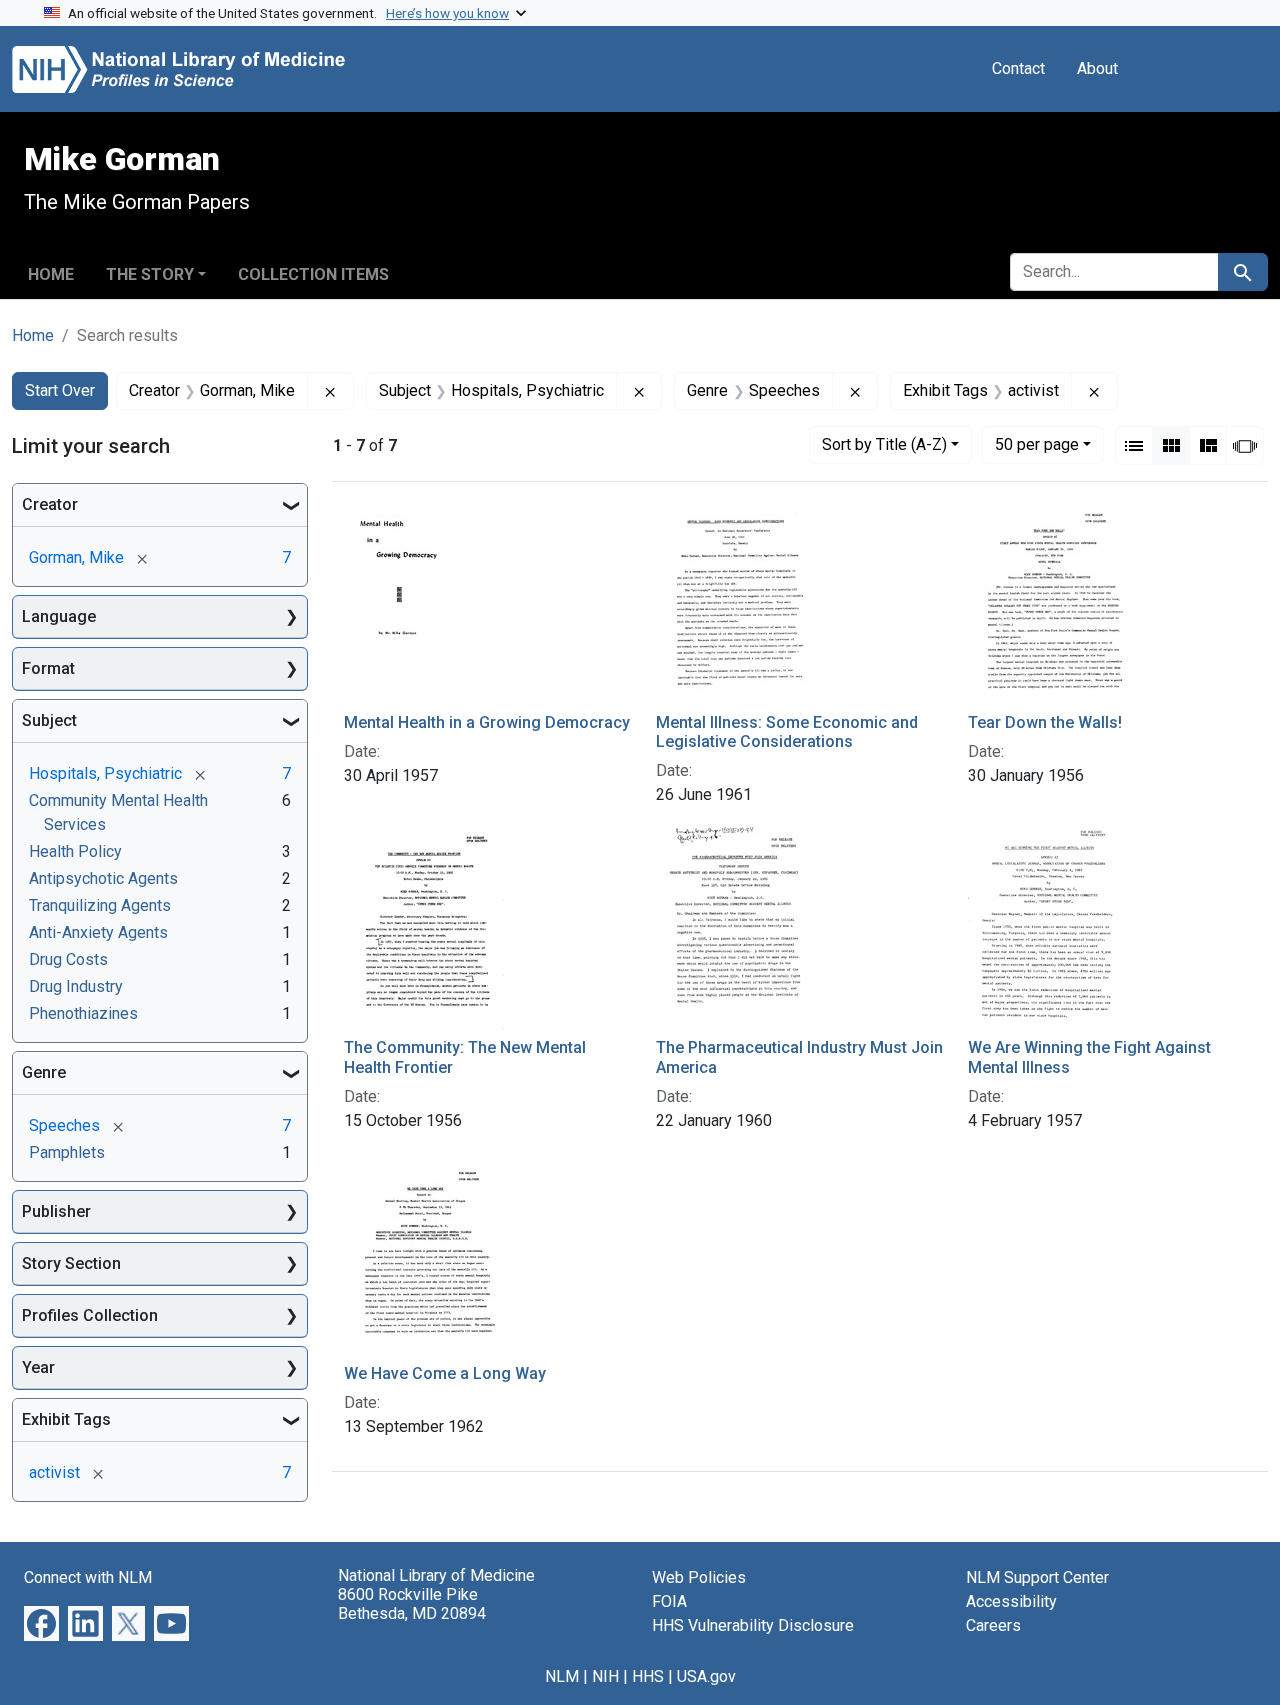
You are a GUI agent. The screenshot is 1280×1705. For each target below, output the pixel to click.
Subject (49, 720)
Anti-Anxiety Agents (98, 932)
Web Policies (699, 1577)
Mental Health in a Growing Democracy (487, 722)
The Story (150, 274)
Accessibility (1011, 1601)
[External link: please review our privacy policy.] (41, 1622)
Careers (993, 1625)
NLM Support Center (1037, 1577)
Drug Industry (76, 986)
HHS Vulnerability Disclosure (753, 1625)
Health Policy (75, 851)
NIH (605, 1676)
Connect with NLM (88, 1577)
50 (1037, 444)
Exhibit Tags (66, 1419)
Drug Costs (68, 959)
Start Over (60, 390)
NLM (562, 1676)
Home (51, 274)
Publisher (56, 1211)
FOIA (669, 1601)
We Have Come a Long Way (445, 1373)
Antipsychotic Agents (103, 878)
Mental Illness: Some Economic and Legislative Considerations (787, 732)
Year (38, 1367)
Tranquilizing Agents (100, 905)
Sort (884, 444)
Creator (50, 504)
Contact (1018, 68)
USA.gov (706, 1676)
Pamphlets (67, 1152)
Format (48, 668)
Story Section (71, 1263)
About (1097, 68)
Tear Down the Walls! (1045, 722)
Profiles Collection (90, 1315)
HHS (648, 1676)
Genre (44, 1072)
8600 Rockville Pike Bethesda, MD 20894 (412, 1604)
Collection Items (313, 274)
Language (59, 616)
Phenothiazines (83, 1013)
